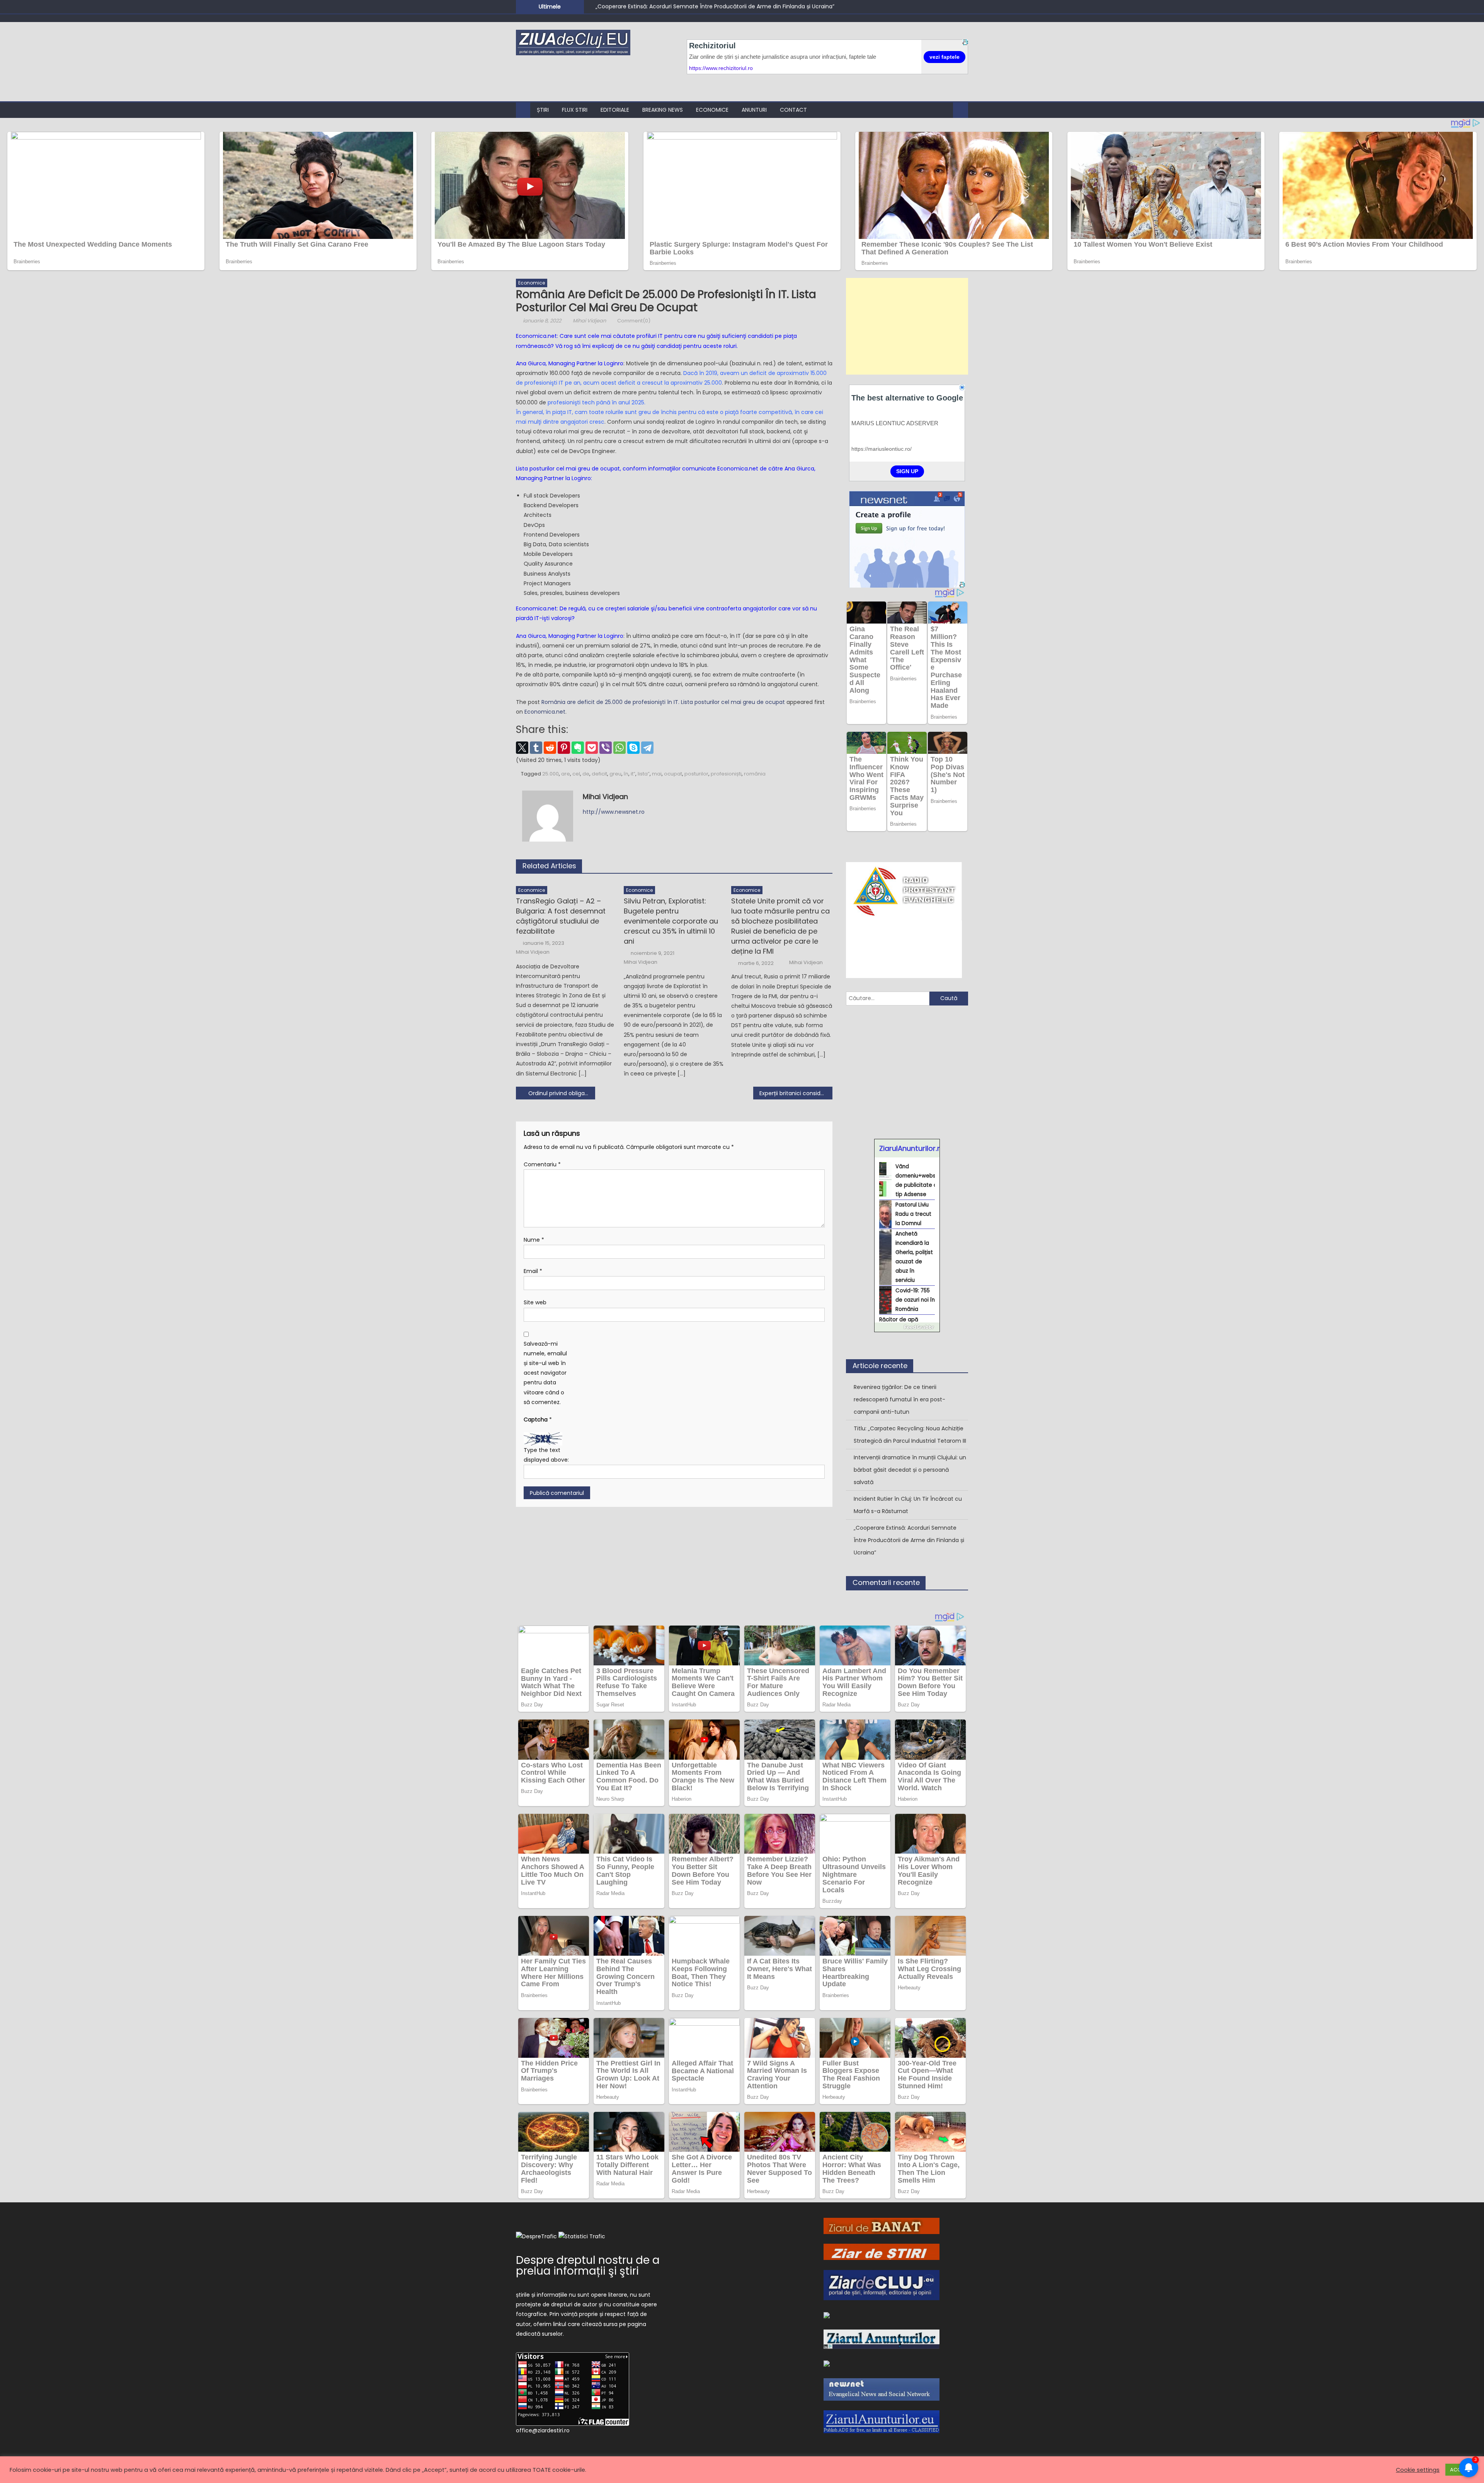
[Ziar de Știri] (882, 2251)
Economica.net (545, 712)
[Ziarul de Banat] (882, 2226)
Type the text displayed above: (546, 1455)
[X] (522, 748)
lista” (644, 774)
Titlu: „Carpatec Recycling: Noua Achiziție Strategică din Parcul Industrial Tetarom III (910, 1435)
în (626, 774)
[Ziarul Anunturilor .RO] (882, 2339)
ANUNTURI (754, 110)
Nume (534, 1240)
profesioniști (726, 774)
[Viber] (606, 748)
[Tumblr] (536, 748)
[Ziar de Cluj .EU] (882, 2285)
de (586, 774)
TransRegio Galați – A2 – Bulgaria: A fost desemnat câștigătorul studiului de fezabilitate (561, 916)
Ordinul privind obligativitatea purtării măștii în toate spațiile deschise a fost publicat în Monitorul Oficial (562, 1093)
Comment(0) (634, 321)
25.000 (551, 774)
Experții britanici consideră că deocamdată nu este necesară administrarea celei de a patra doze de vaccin (796, 1093)
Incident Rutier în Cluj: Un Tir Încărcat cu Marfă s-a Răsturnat (908, 1505)
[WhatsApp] (619, 748)
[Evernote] (578, 748)
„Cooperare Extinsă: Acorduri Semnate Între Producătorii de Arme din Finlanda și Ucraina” (909, 1540)
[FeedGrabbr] (907, 1327)
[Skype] (633, 748)
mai (657, 774)
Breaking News (663, 110)
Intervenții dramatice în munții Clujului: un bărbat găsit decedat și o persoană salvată (910, 1470)
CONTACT (793, 110)
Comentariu (542, 1164)
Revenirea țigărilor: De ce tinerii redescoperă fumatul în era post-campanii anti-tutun (711, 6)
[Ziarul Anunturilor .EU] (882, 2421)
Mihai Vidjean (589, 321)
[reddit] (550, 748)
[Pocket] (592, 748)
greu (615, 774)
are (566, 774)
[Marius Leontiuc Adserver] (827, 2363)
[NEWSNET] (882, 2389)
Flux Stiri (575, 110)
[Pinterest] (564, 748)
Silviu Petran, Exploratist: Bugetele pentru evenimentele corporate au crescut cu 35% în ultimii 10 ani (671, 921)
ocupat (673, 774)
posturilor (696, 774)
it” (633, 774)
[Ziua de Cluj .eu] (827, 2315)
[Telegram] (647, 748)
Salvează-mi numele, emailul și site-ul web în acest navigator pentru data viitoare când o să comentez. (545, 1373)
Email (533, 1271)
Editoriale (615, 110)
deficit (599, 774)
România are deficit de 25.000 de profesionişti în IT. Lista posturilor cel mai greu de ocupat (663, 702)
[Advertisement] (907, 326)
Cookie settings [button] (1418, 2470)
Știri (543, 110)
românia (755, 774)
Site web (535, 1302)
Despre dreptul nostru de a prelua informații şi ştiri (588, 2266)
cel (576, 774)
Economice (712, 110)
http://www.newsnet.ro (614, 812)
